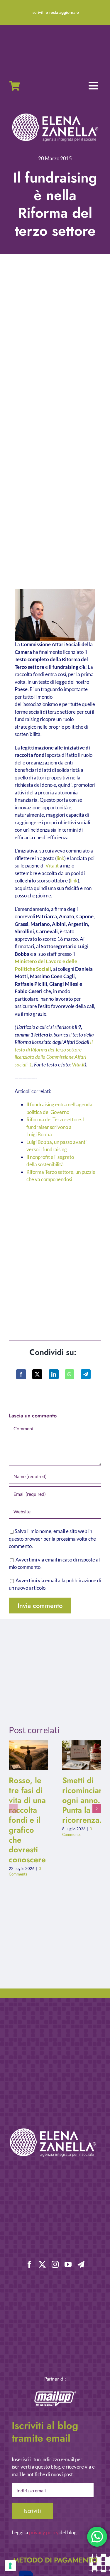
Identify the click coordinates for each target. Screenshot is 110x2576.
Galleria (33, 1755)
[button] (13, 1809)
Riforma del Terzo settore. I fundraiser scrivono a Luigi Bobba (55, 1127)
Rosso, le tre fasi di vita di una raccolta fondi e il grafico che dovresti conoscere (24, 1755)
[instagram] (55, 2264)
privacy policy (44, 2532)
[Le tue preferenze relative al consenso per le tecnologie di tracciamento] (10, 2566)
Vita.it (52, 866)
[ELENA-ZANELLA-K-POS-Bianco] (55, 114)
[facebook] (29, 2264)
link (60, 858)
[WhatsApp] (70, 1374)
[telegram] (81, 2264)
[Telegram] (86, 1374)
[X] (37, 1374)
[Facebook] (21, 1374)
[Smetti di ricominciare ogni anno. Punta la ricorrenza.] (82, 1755)
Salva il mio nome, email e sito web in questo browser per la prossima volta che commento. (52, 1539)
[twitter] (42, 2264)
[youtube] (68, 2264)
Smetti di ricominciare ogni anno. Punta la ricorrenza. (77, 1755)
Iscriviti (32, 2511)
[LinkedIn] (54, 1374)
